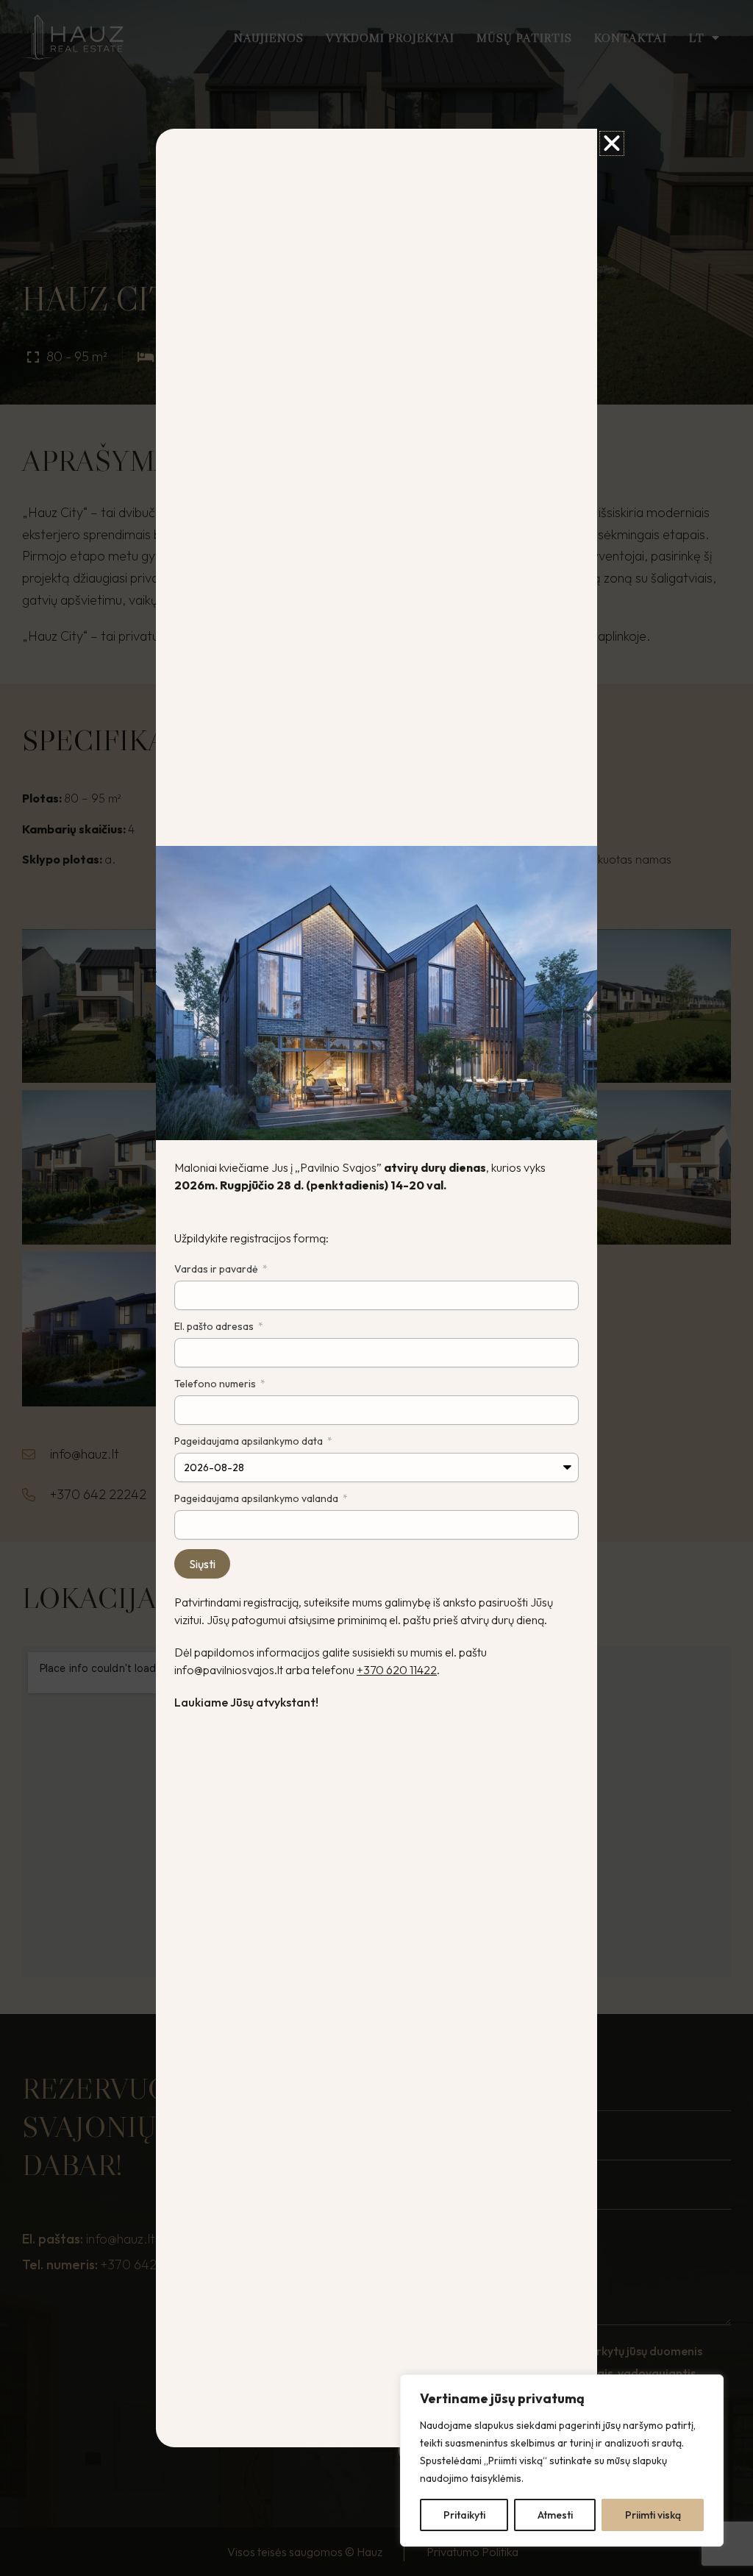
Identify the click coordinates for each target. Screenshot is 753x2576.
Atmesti (555, 2515)
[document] (376, 1288)
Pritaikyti (464, 2515)
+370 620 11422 (397, 1670)
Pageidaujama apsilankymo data (250, 1441)
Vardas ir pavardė (217, 1269)
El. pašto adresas (215, 1326)
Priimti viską (653, 2515)
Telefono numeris (216, 1384)
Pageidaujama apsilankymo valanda (257, 1498)
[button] (612, 143)
